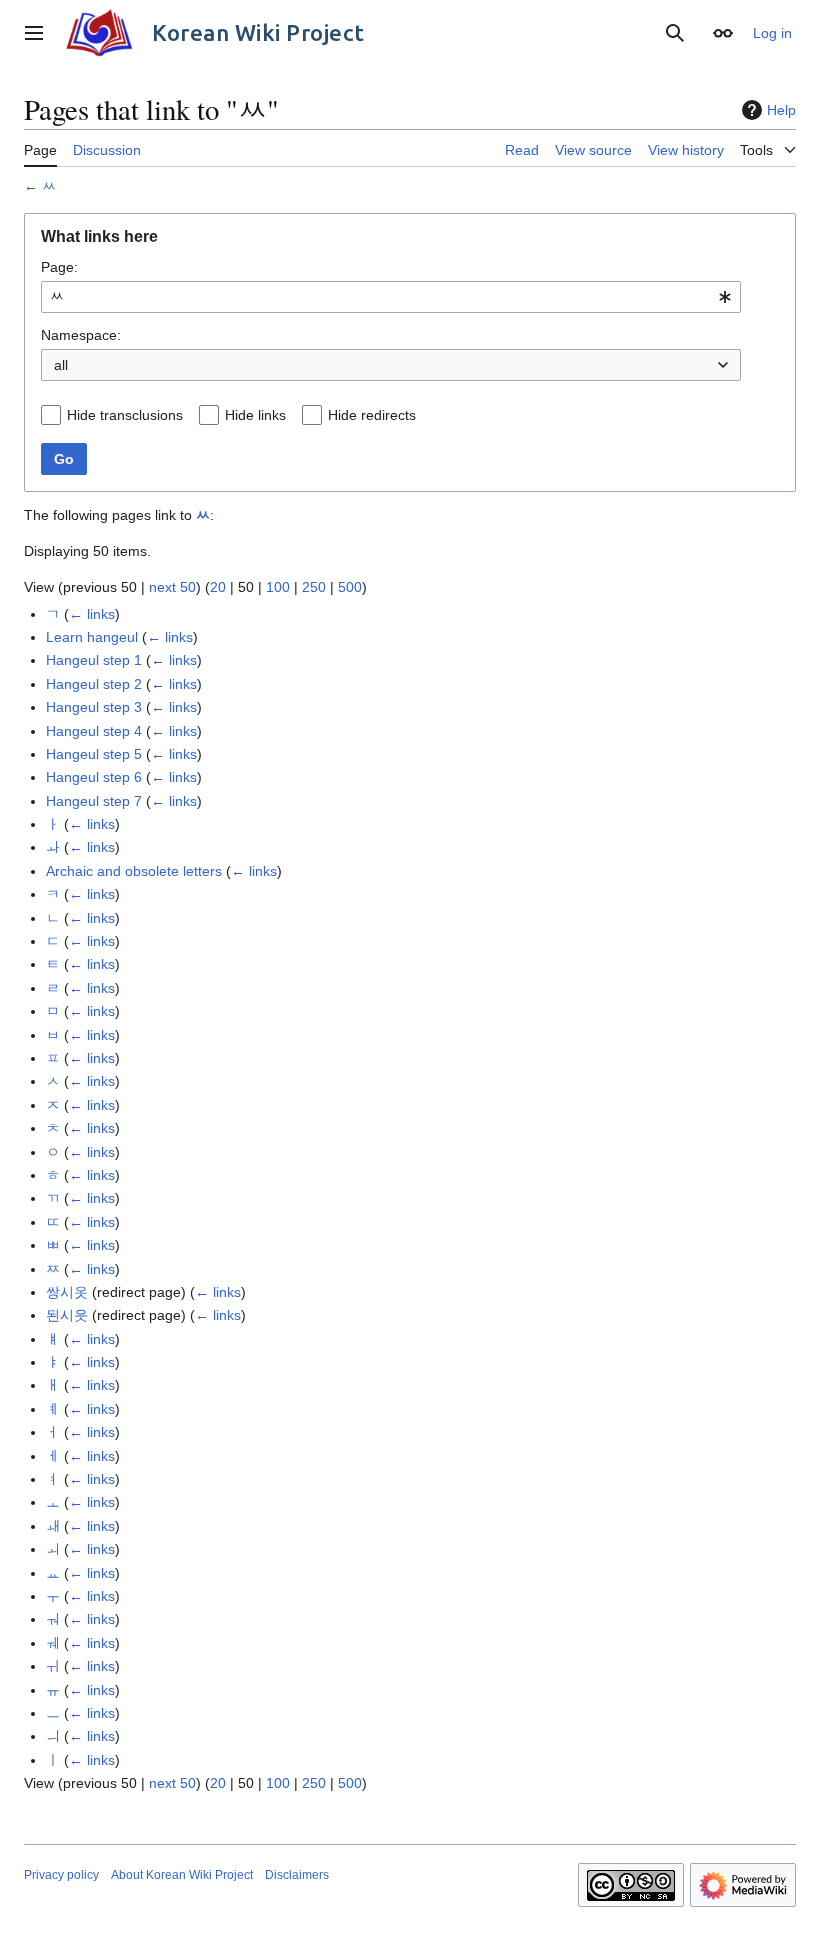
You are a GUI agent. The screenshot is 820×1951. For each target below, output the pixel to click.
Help (781, 110)
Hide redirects (372, 415)
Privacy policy (61, 1875)
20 (218, 587)
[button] (34, 33)
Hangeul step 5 (94, 754)
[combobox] (391, 297)
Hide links (255, 415)
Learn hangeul (92, 637)
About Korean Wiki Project (182, 1875)
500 (350, 587)
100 (278, 587)
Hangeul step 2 (94, 684)
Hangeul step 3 (94, 707)
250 (314, 587)
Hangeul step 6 (94, 777)
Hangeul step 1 (94, 660)
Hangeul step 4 (94, 731)
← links (92, 614)
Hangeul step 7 (94, 801)
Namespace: (81, 335)
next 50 (172, 587)
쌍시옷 (67, 1292)
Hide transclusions (125, 415)
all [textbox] (61, 365)
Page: (59, 267)
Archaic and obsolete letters (134, 871)
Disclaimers (297, 1875)
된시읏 (67, 1315)
